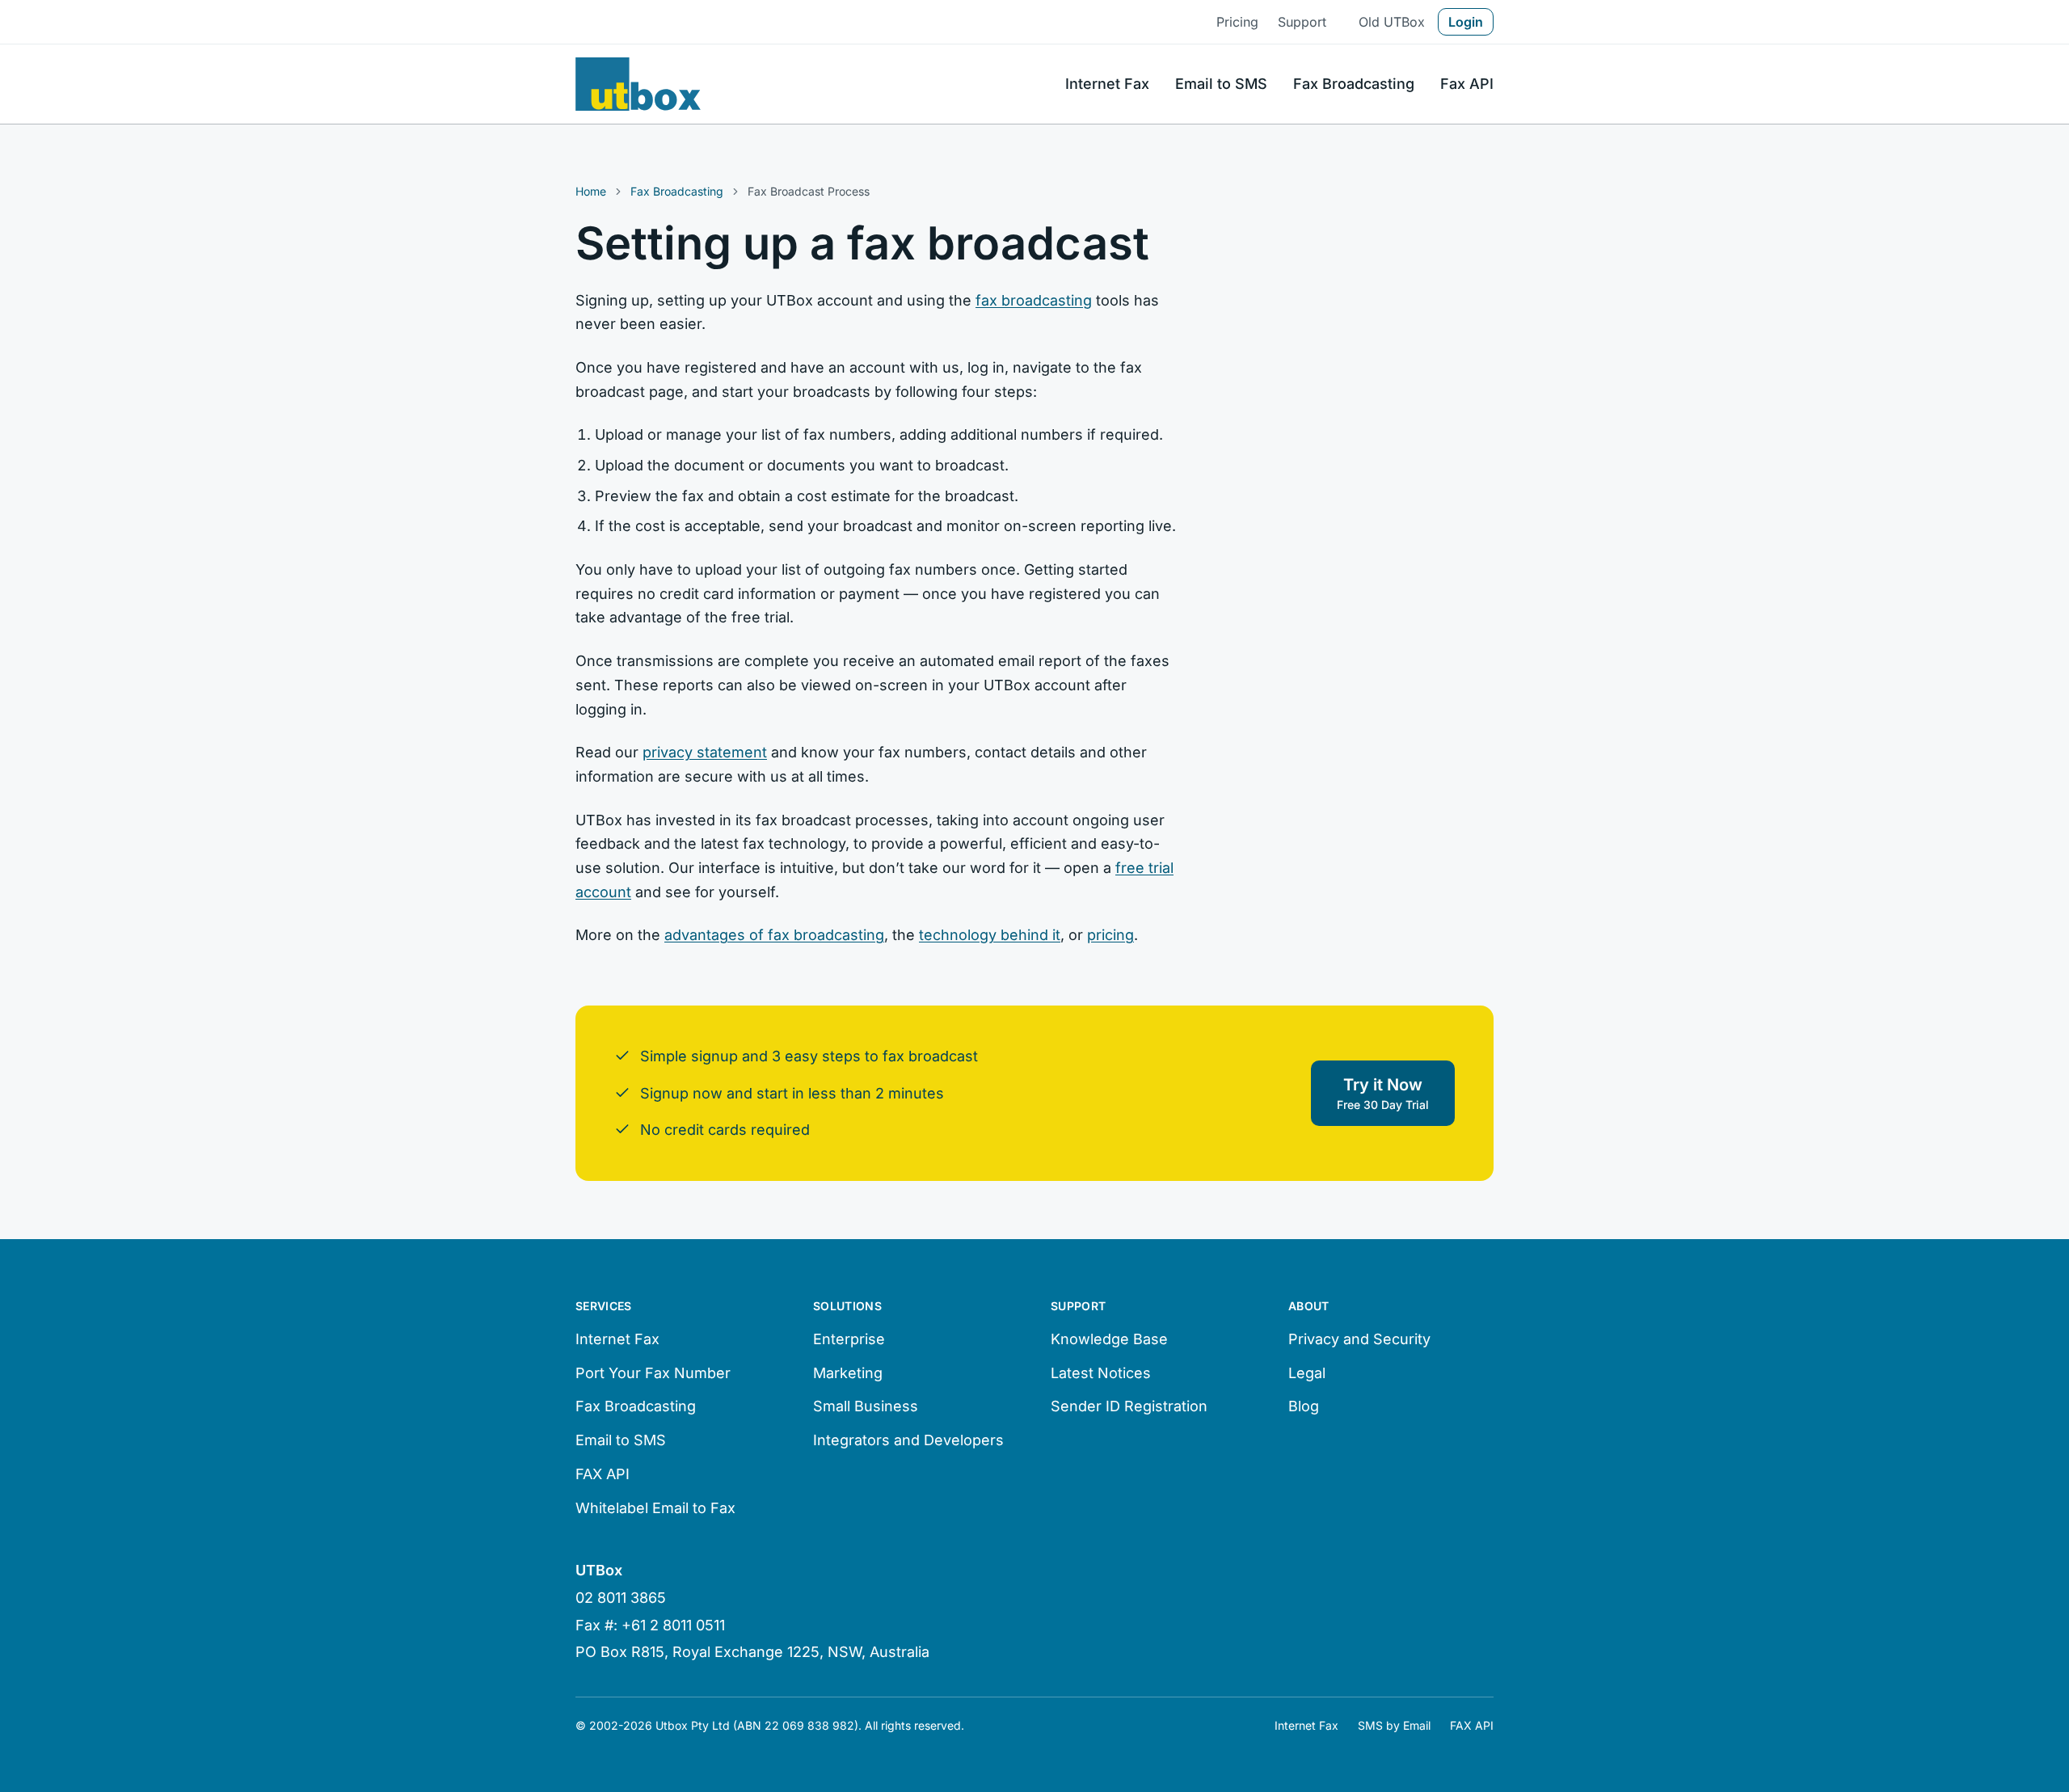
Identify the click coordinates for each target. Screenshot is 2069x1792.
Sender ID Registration (1129, 1406)
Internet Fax (1107, 84)
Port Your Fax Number (653, 1373)
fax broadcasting (1034, 300)
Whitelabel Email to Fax (655, 1508)
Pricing (1237, 22)
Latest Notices (1101, 1373)
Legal (1307, 1373)
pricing (1110, 935)
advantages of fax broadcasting (774, 935)
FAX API (603, 1474)
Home (591, 191)
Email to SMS (1221, 84)
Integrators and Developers (908, 1440)
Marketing (848, 1373)
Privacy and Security (1359, 1339)
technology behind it (990, 935)
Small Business (866, 1406)
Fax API (1467, 84)
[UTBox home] (638, 84)
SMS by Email (1394, 1725)
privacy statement (705, 752)
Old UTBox (1392, 22)
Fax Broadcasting (1354, 84)
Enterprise (849, 1339)
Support (1302, 22)
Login (1466, 22)
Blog (1304, 1406)
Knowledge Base (1109, 1339)
